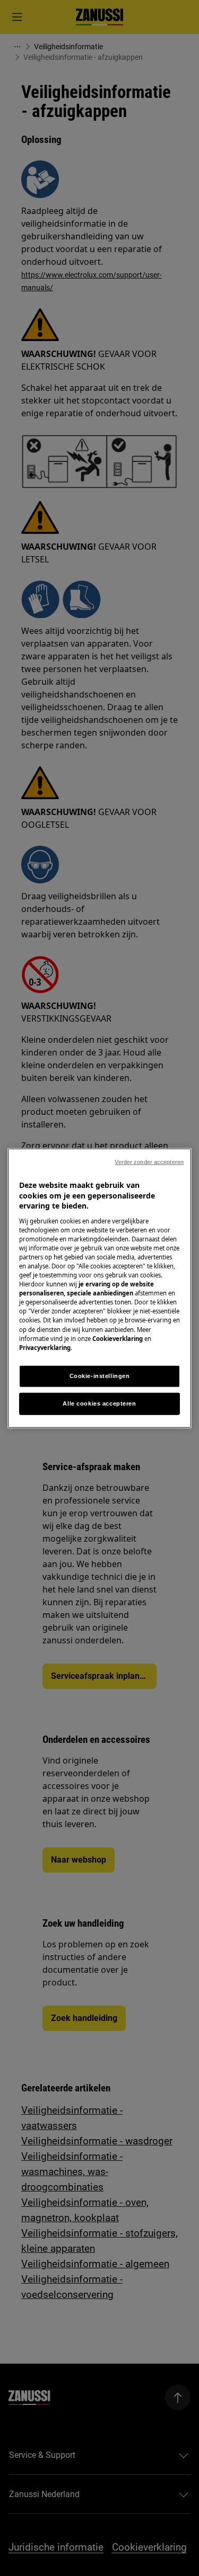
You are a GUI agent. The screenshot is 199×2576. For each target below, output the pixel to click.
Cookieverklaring (118, 1338)
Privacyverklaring (45, 1347)
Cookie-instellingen (100, 1375)
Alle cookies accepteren (99, 1403)
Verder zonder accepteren (149, 1162)
